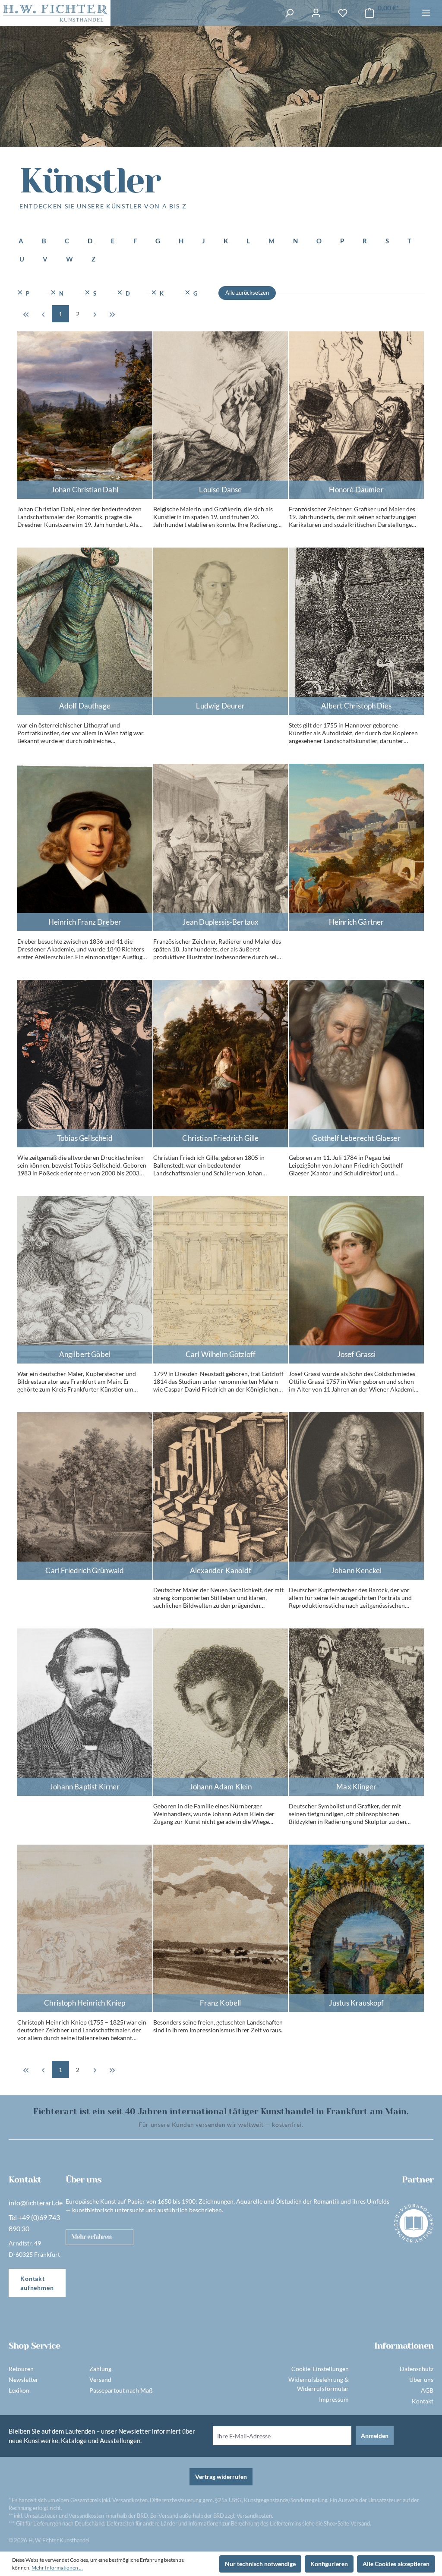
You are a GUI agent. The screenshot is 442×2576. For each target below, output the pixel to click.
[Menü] (426, 13)
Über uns (421, 2379)
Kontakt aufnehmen (37, 2283)
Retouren (21, 2369)
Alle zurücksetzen (247, 293)
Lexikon (19, 2390)
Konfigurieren (329, 2564)
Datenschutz (417, 2369)
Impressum (334, 2399)
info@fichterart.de (36, 2203)
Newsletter (24, 2379)
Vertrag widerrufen (221, 2477)
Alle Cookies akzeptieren (396, 2564)
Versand (100, 2379)
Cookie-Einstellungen (320, 2369)
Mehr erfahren (91, 2237)
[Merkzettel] (343, 13)
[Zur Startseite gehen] (55, 13)
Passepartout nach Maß (121, 2390)
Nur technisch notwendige (260, 2564)
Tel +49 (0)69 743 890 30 (34, 2223)
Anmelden (375, 2436)
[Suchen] (289, 13)
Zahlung (100, 2369)
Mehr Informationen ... (57, 2568)
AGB (427, 2390)
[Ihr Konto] (316, 13)
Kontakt (423, 2401)
